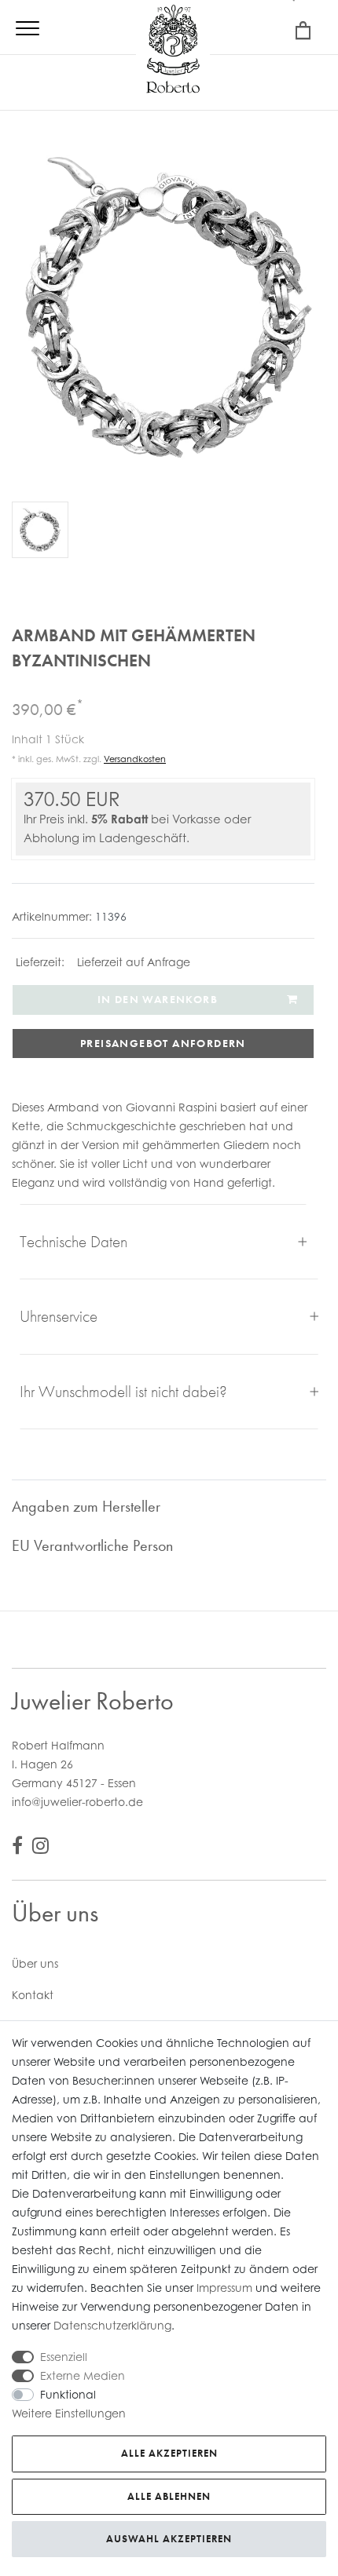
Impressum (224, 2288)
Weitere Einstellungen (69, 2413)
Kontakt (33, 1995)
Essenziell (64, 2357)
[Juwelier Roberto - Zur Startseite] (173, 51)
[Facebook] (17, 1848)
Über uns (35, 1963)
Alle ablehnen (169, 2496)
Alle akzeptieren (169, 2453)
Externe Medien (83, 2375)
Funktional (68, 2394)
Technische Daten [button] (73, 1241)
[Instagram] (40, 1848)
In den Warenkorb (158, 999)
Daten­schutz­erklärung (112, 2325)
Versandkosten (135, 759)
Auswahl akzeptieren (169, 2539)
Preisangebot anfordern (163, 1043)
